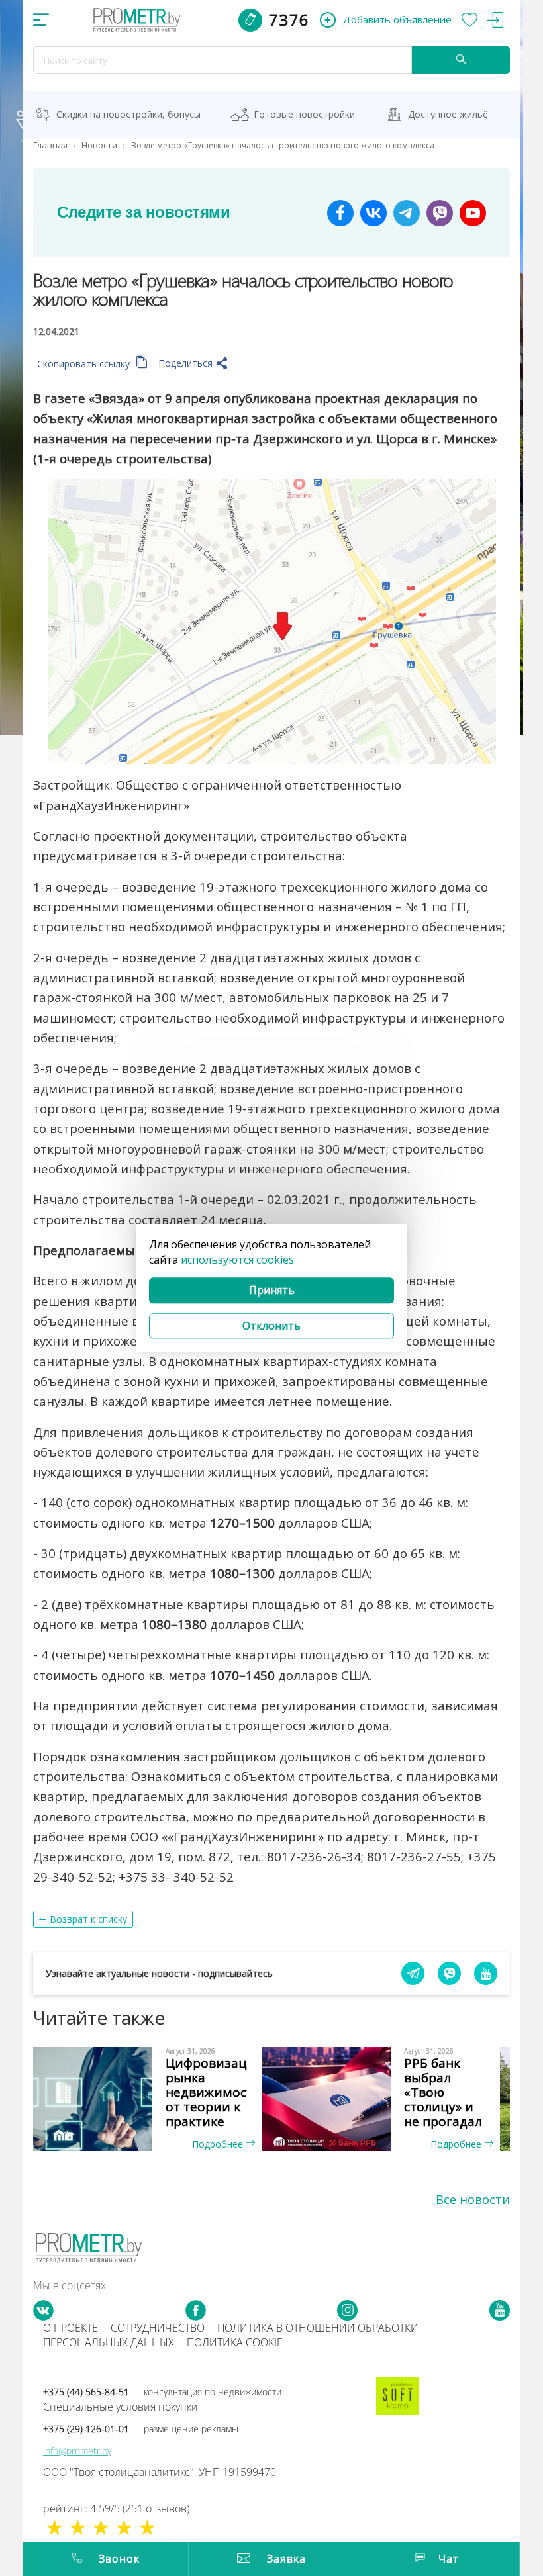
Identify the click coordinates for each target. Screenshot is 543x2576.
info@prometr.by (77, 2451)
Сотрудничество (158, 2328)
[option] (152, 2099)
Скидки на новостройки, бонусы (128, 114)
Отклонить (271, 1326)
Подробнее (219, 2144)
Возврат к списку (88, 1919)
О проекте (71, 2328)
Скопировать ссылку (85, 364)
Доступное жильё (448, 114)
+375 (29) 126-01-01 (141, 2429)
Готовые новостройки (304, 114)
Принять (272, 1290)
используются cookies (237, 1260)
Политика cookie (235, 2342)
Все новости (473, 2199)
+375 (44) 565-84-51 (162, 2392)
